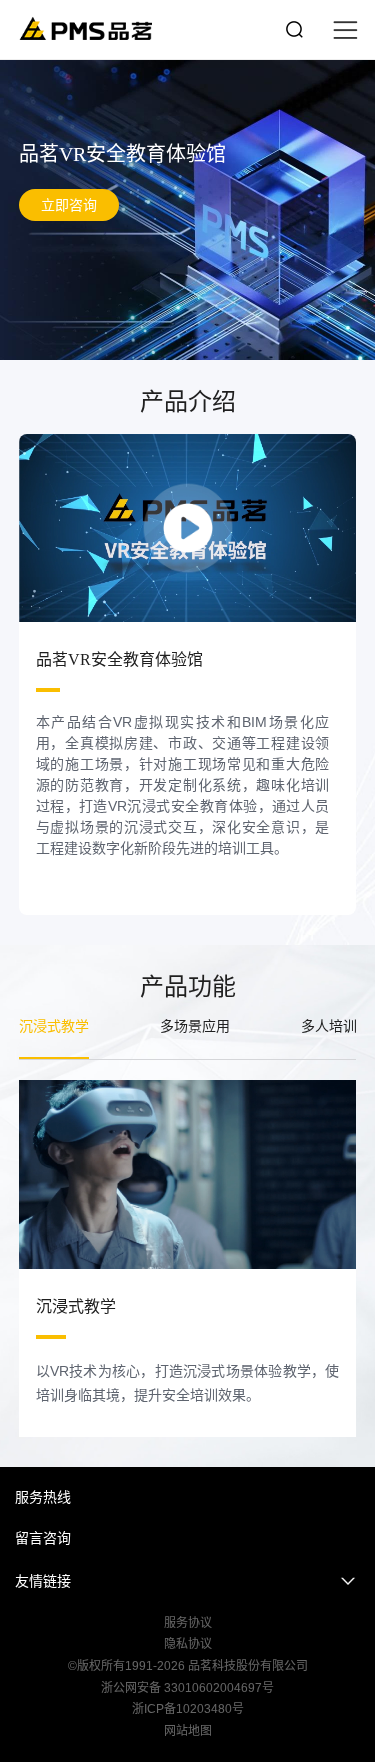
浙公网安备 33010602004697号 (187, 1688)
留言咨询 (43, 1538)
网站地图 (188, 1731)
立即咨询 (69, 205)
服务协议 (188, 1623)
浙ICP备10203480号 (188, 1709)
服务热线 (43, 1497)
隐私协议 (188, 1644)
